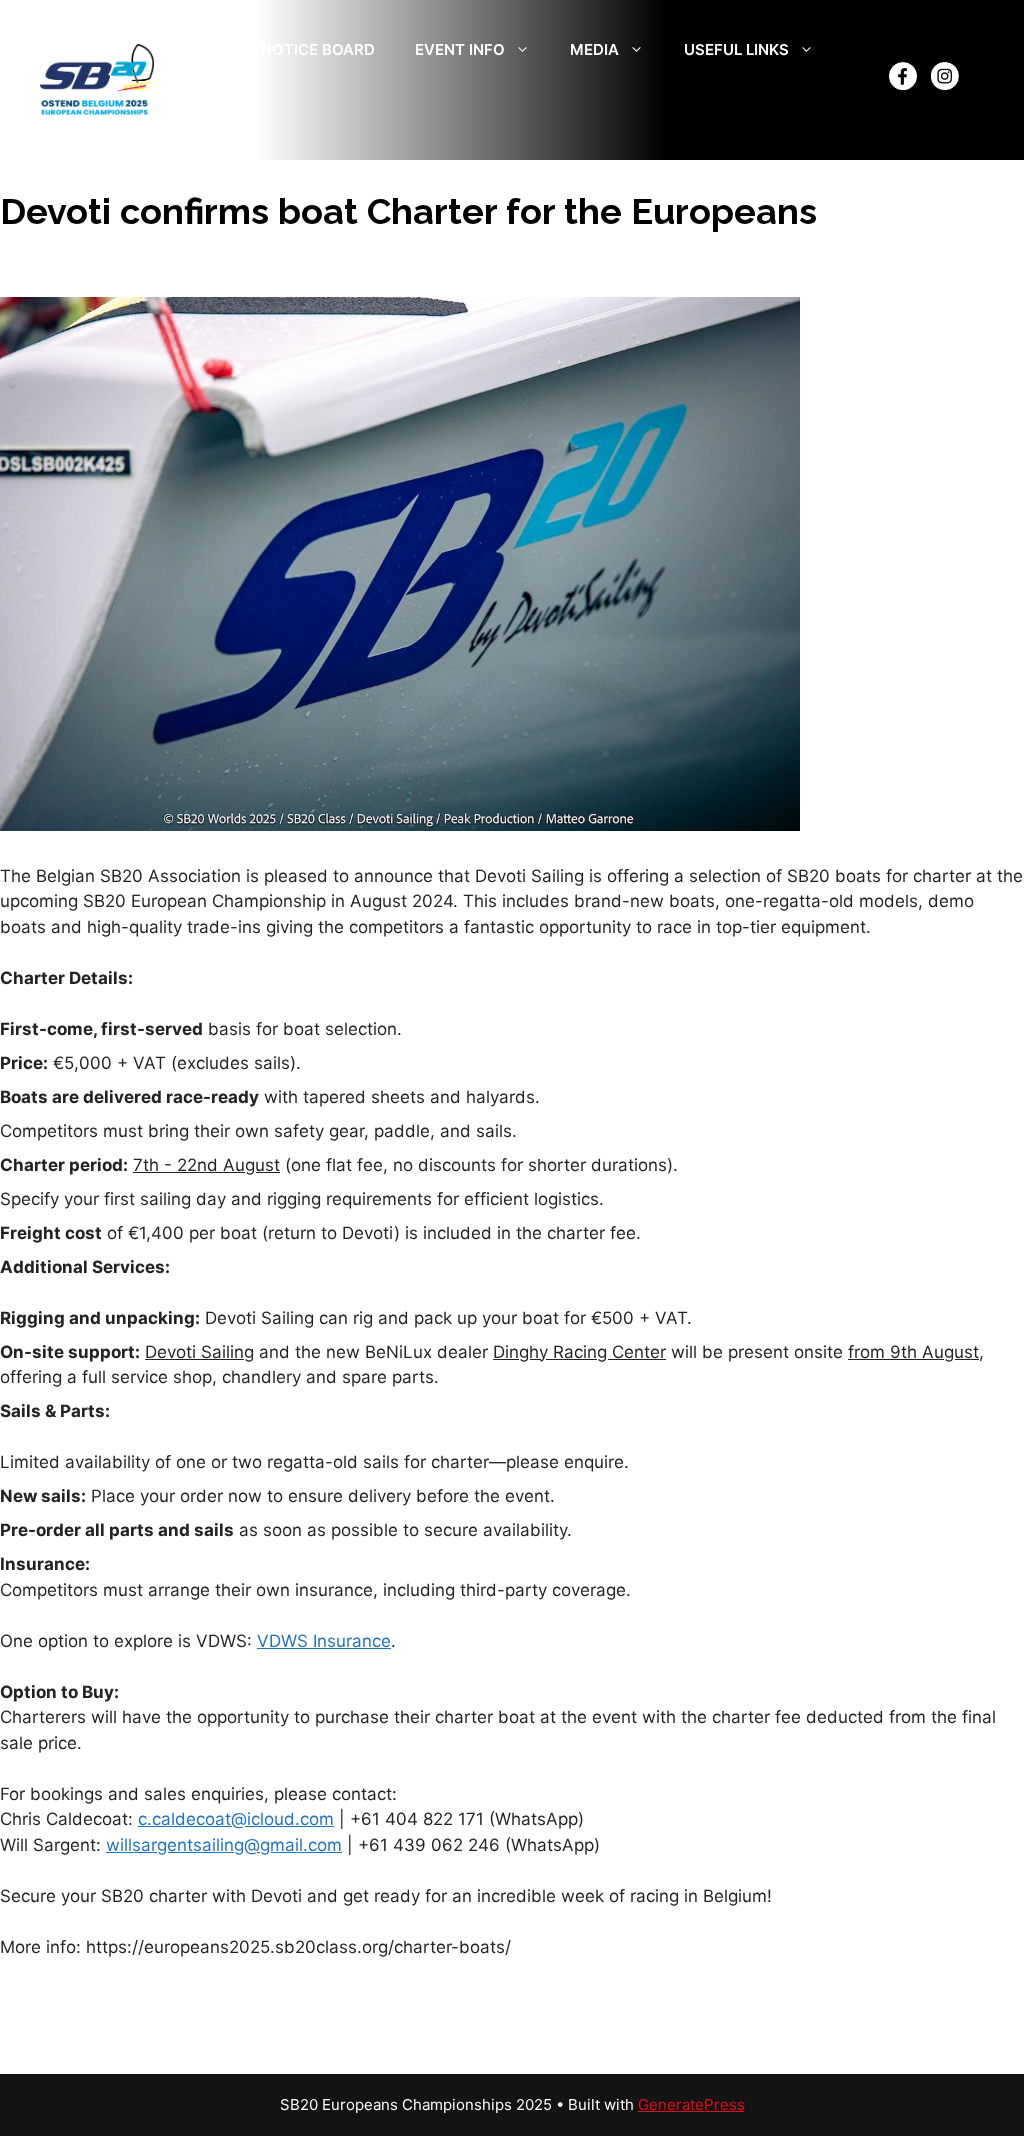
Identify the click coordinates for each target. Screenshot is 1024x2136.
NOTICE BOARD (318, 49)
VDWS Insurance (324, 1641)
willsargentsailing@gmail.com (224, 1845)
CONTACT (212, 109)
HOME (198, 49)
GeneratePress (691, 2104)
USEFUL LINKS (736, 49)
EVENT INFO (460, 49)
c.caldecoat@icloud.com (236, 1819)
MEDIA (594, 49)
